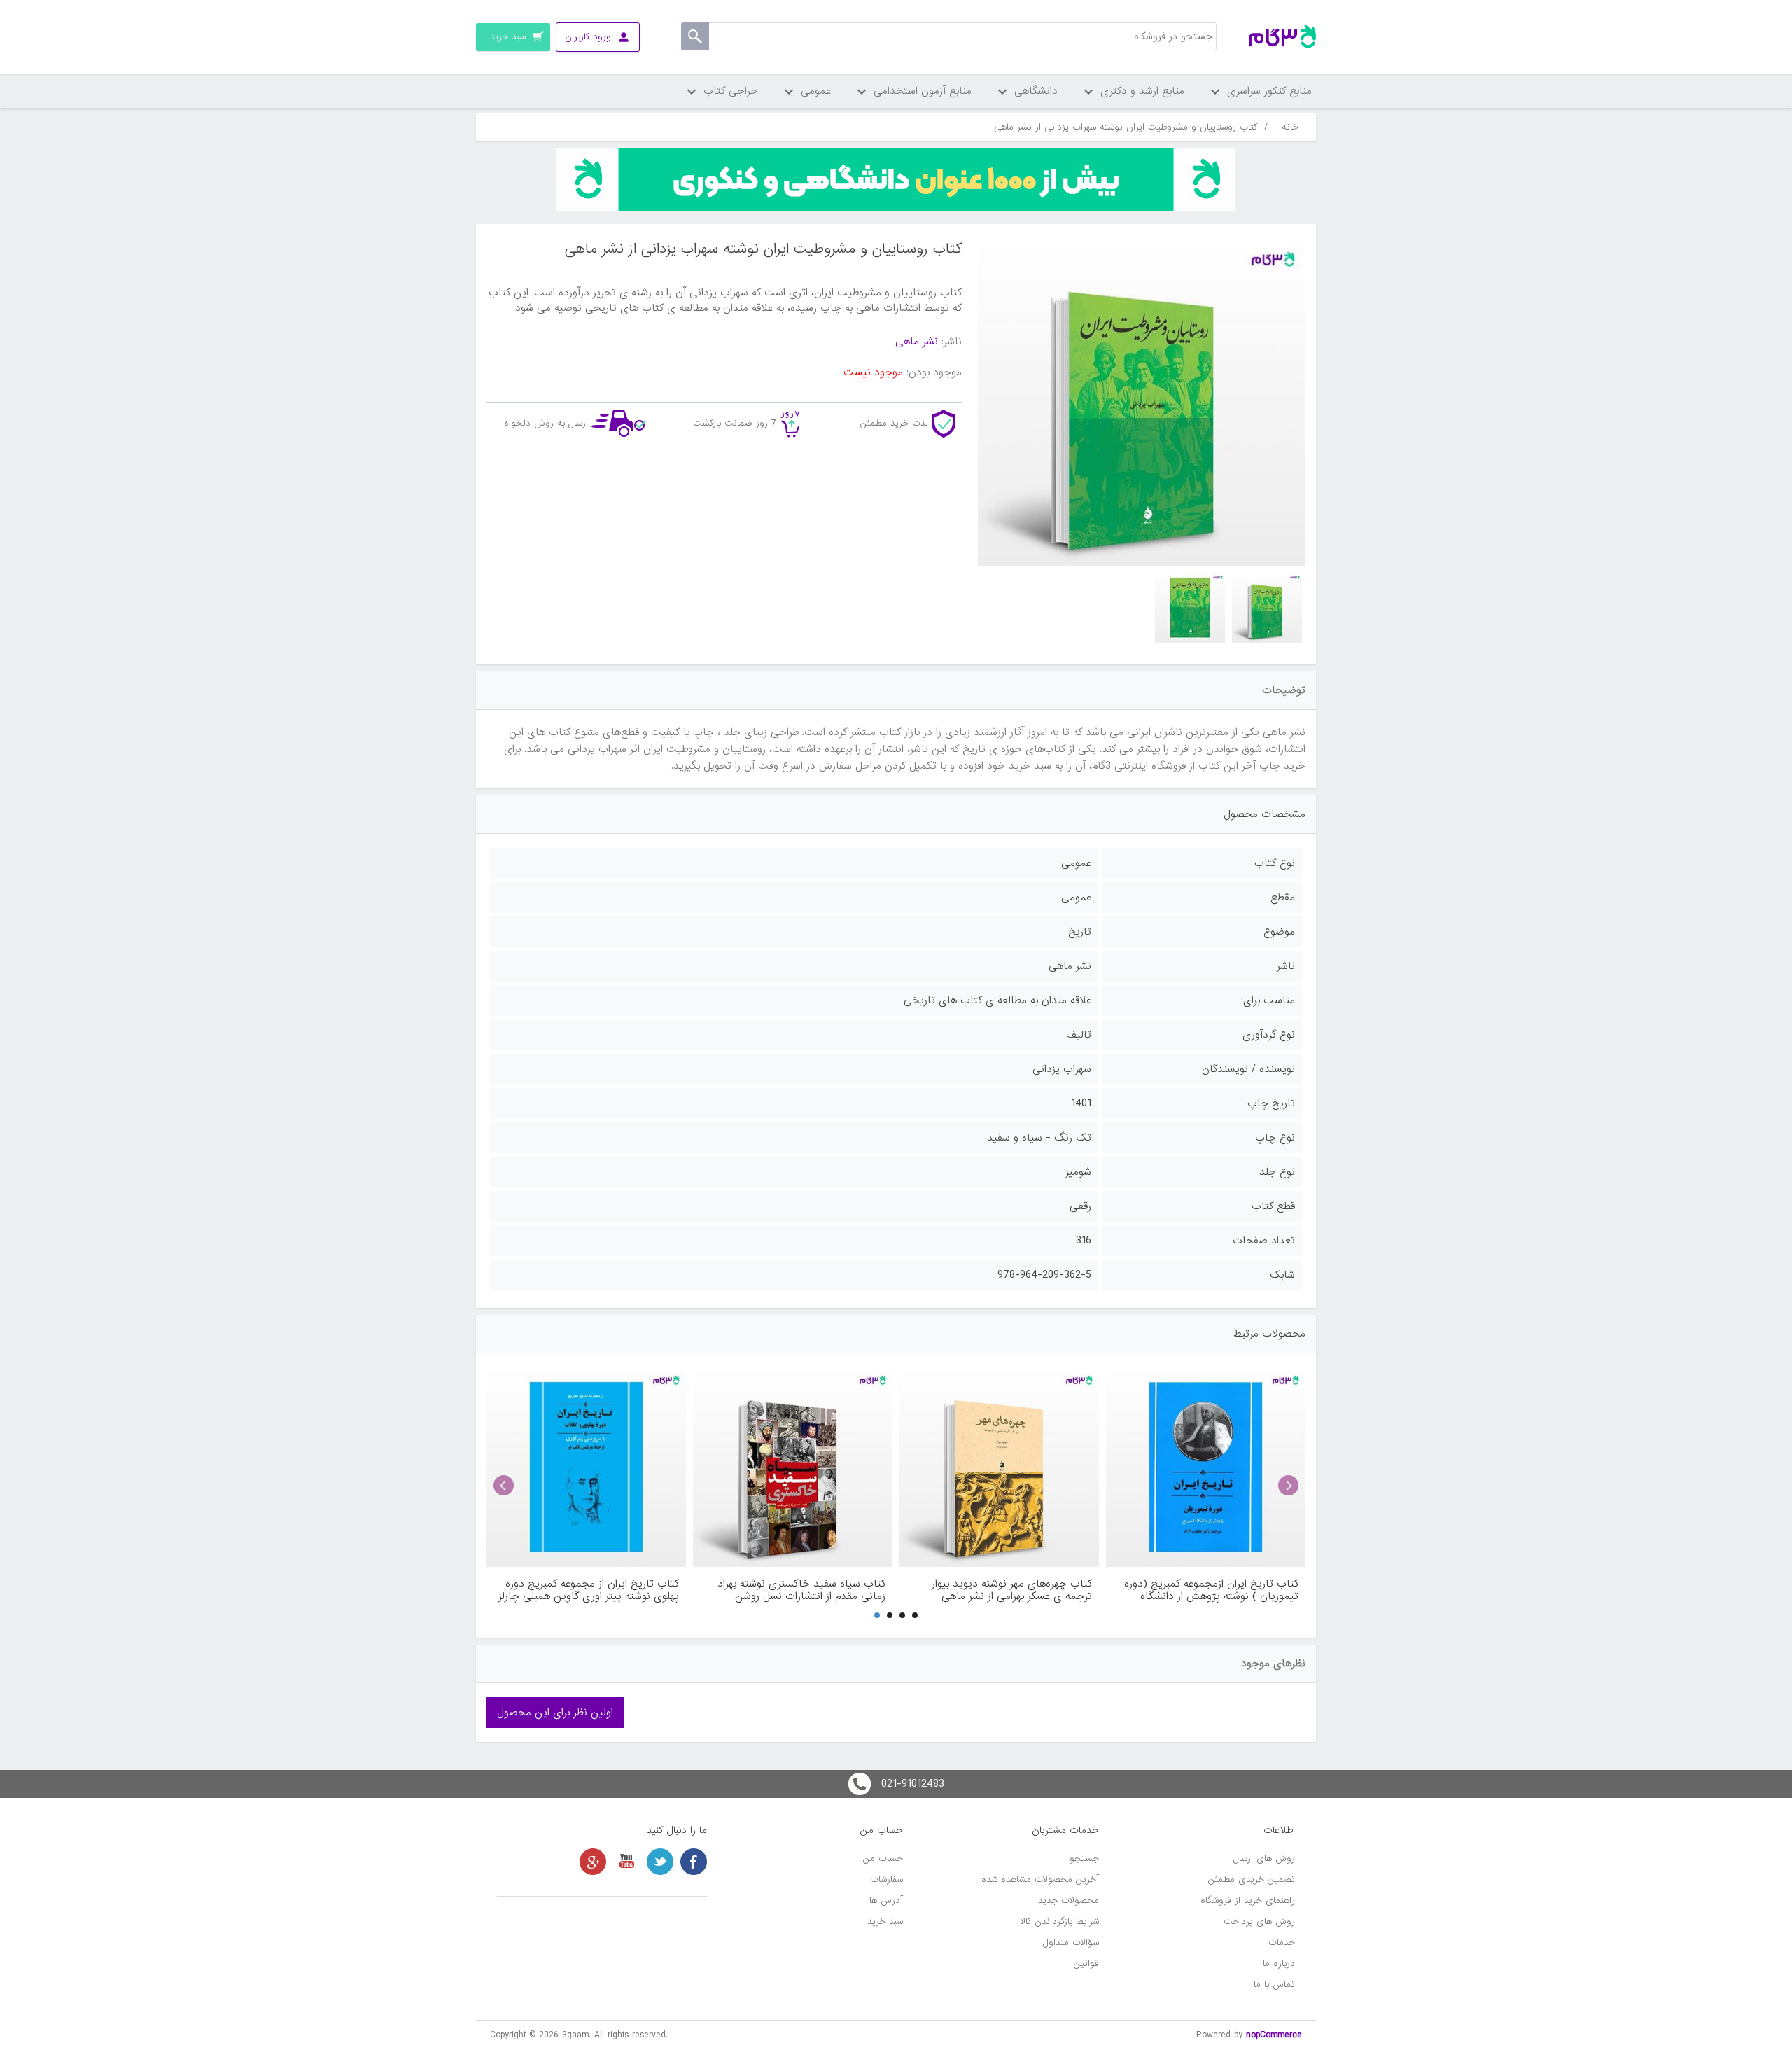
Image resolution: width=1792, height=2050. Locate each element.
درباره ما (1279, 1964)
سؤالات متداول (1071, 1943)
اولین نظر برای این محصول (555, 1713)
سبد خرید (885, 1922)
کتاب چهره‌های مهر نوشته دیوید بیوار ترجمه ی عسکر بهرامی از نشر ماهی (1012, 1590)
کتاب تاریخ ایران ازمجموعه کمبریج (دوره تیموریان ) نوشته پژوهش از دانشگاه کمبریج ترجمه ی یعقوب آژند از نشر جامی (1207, 1590)
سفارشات (887, 1880)
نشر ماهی (917, 342)
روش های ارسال (1264, 1859)
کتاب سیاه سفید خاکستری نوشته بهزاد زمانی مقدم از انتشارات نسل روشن (801, 1590)
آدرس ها (886, 1901)
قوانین (1086, 1964)
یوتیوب (626, 1862)
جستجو (1084, 1859)
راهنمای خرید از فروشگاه (1248, 1901)
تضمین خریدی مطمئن (1252, 1880)
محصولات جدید (1069, 1901)
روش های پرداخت (1259, 1922)
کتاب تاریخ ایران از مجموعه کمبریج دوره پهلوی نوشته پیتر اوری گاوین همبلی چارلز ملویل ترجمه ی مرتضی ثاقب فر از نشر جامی (589, 1590)
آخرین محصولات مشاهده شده (1040, 1880)
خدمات (1282, 1943)
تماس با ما (1274, 1985)
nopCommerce (1274, 2035)
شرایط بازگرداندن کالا (1060, 1922)
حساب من (883, 1859)
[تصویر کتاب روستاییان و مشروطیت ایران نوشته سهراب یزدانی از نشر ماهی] (1267, 608)
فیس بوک (694, 1862)
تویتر (660, 1862)
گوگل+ (593, 1862)
